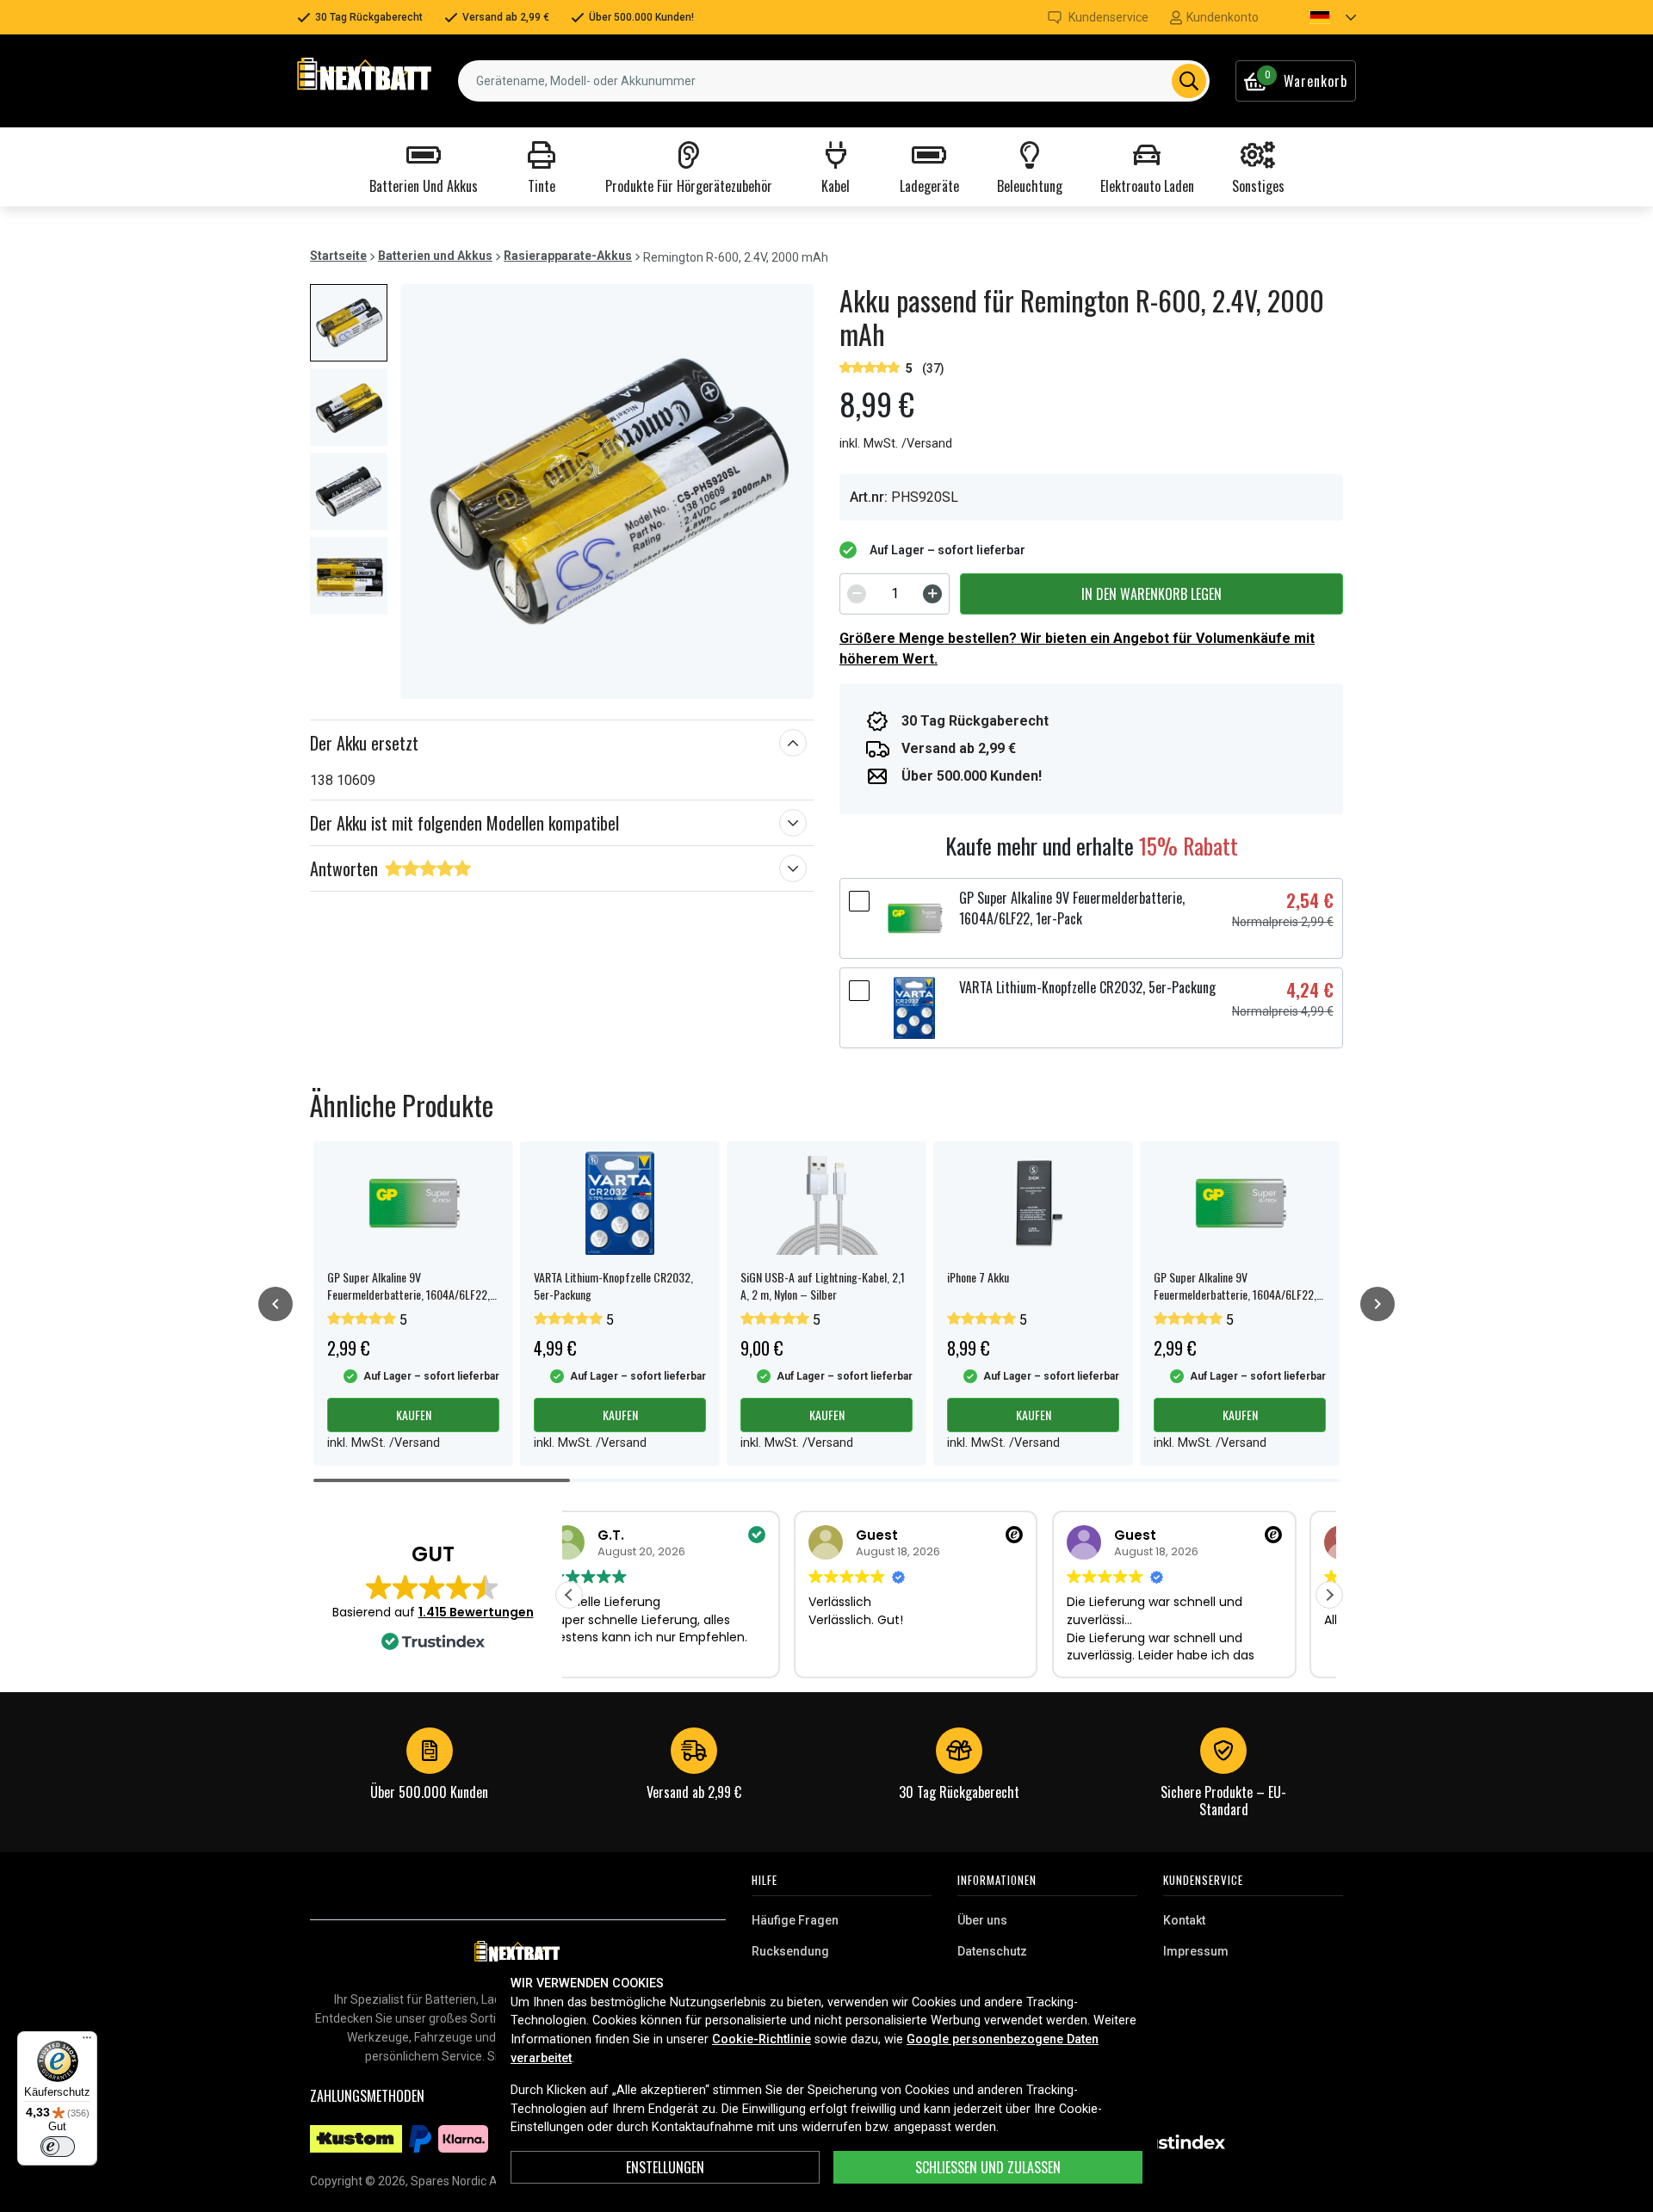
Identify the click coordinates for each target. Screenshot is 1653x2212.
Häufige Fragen (795, 1920)
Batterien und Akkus (435, 256)
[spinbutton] (895, 594)
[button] (1318, 17)
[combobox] (834, 81)
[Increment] (932, 594)
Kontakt (1184, 1920)
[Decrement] (857, 594)
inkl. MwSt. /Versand (896, 444)
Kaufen (414, 1415)
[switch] (58, 2147)
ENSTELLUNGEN (665, 2167)
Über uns (982, 1920)
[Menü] (87, 2042)
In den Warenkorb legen (1152, 594)
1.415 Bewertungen (476, 1612)
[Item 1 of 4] (607, 491)
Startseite (338, 256)
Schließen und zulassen (988, 2167)
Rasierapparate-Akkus (568, 256)
